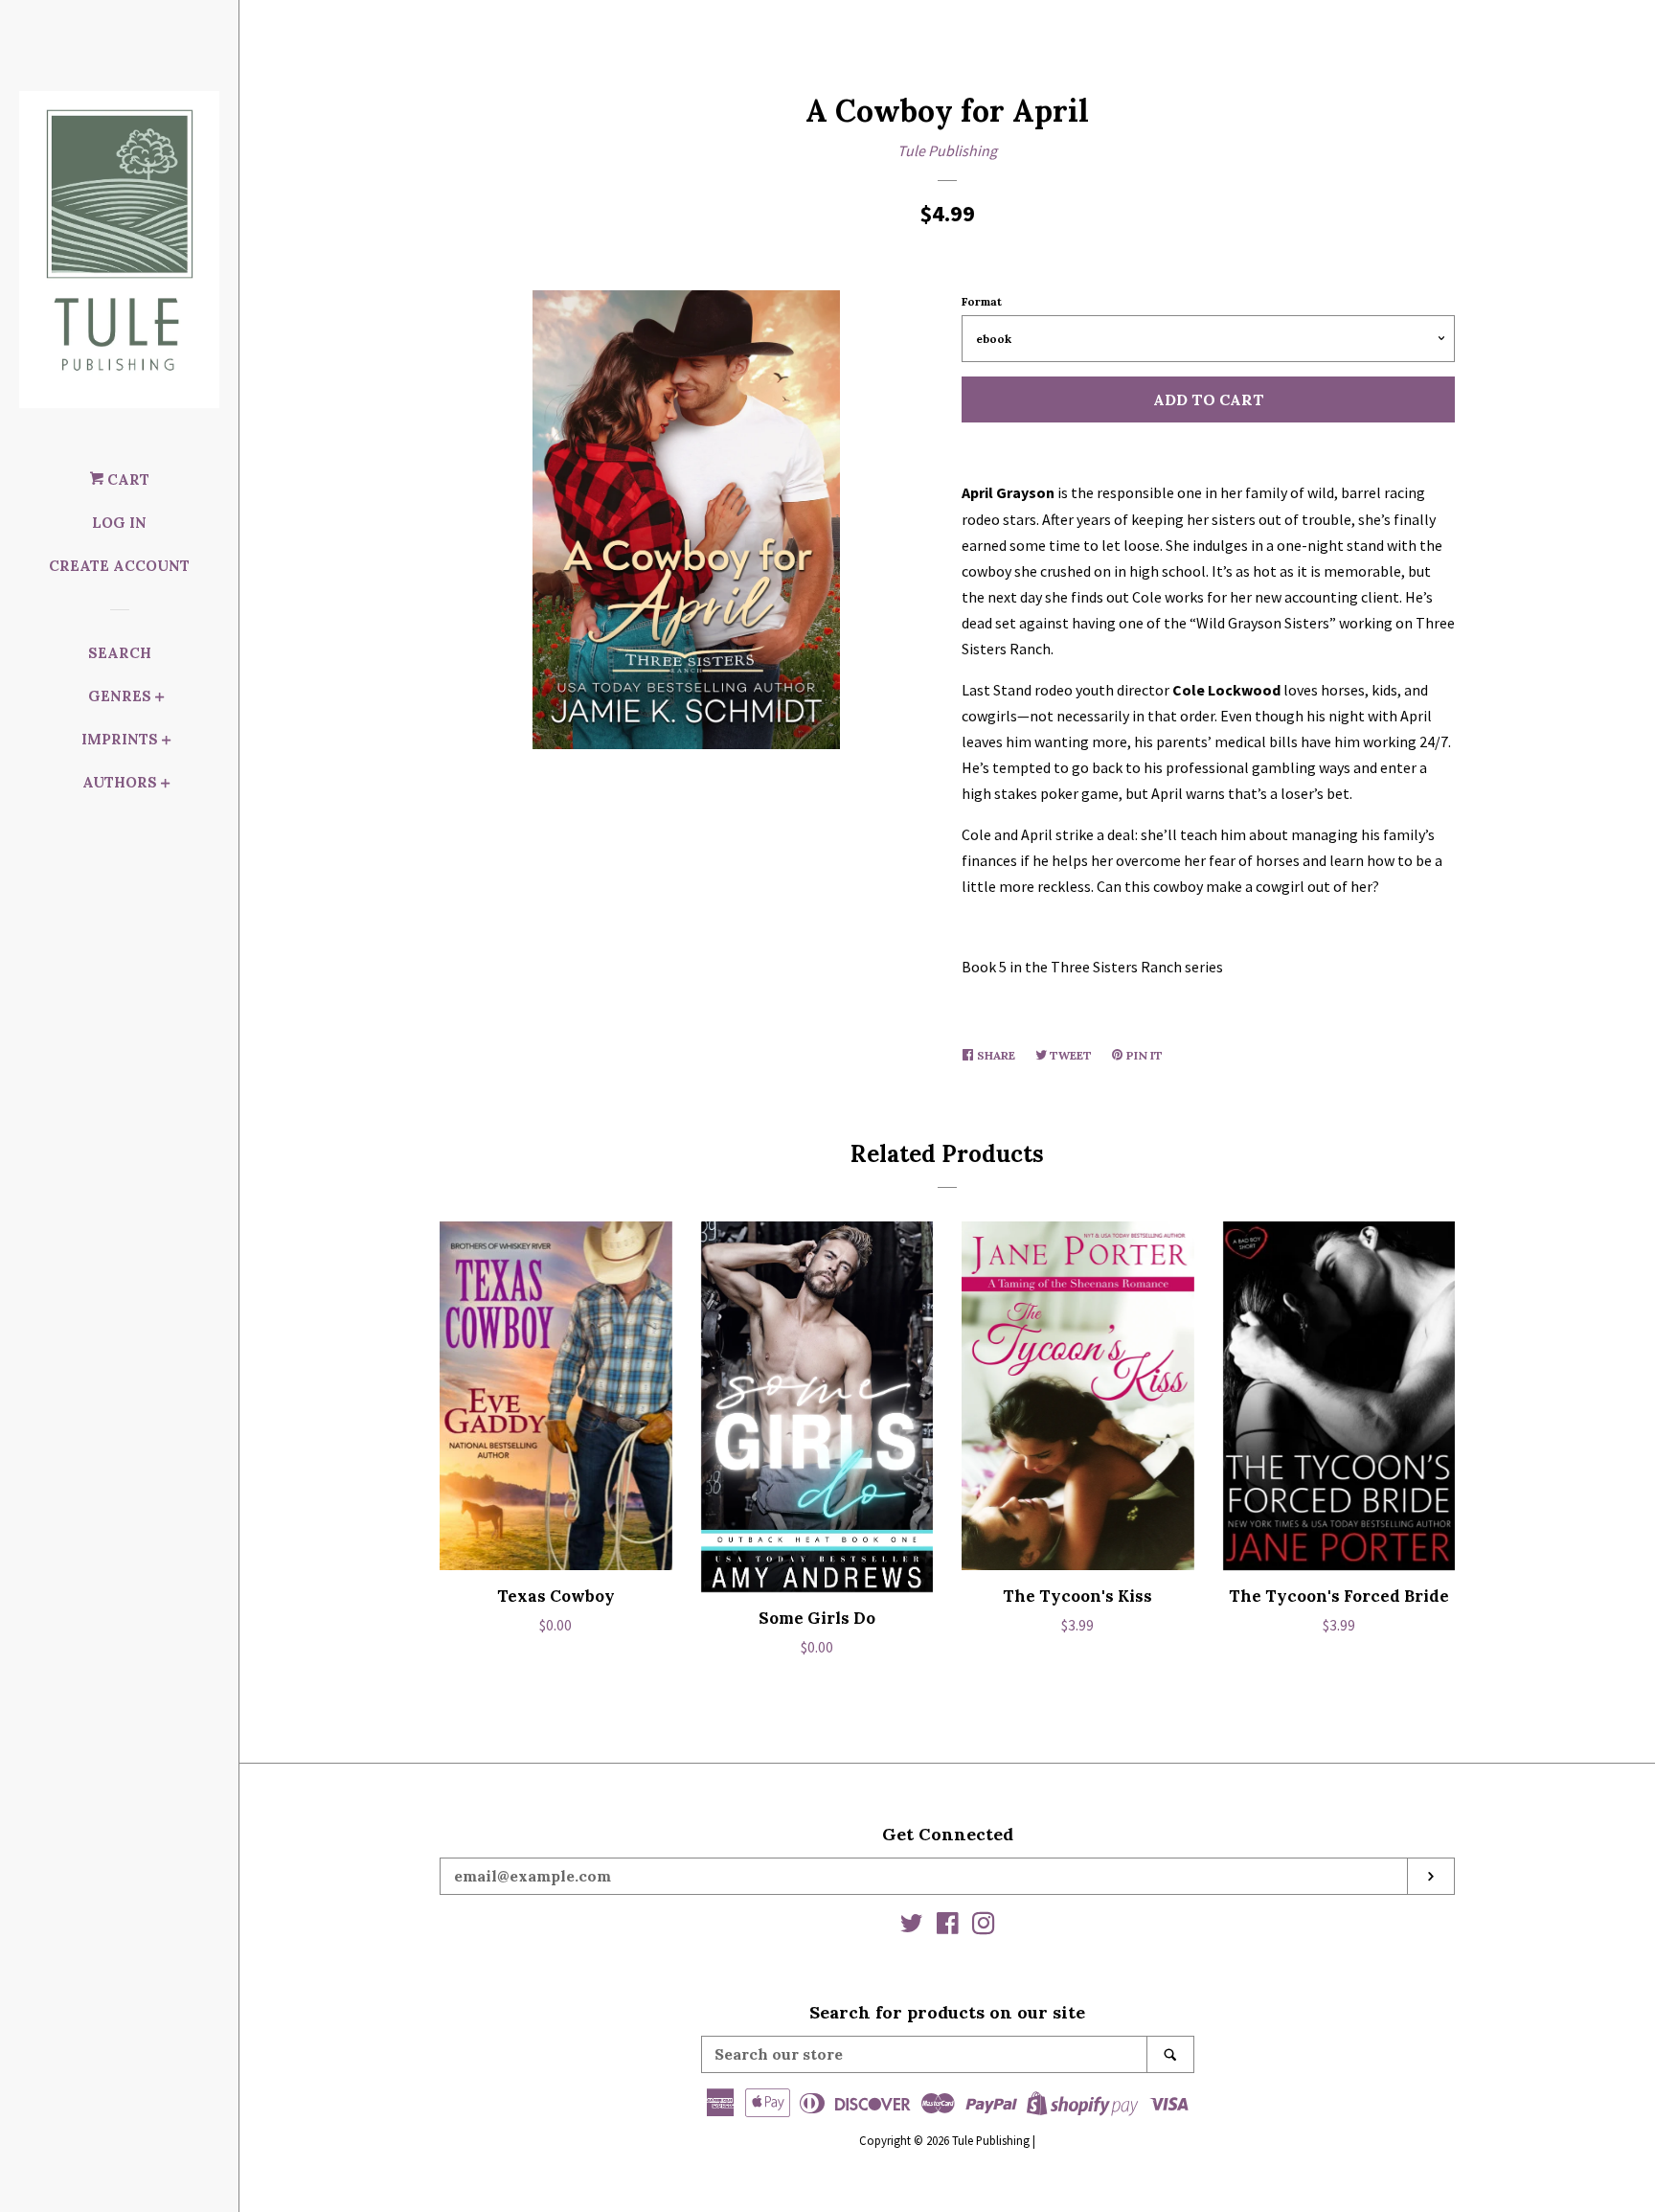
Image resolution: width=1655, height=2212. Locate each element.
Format (982, 301)
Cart (126, 479)
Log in (119, 523)
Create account (119, 566)
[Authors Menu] (166, 785)
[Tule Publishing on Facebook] (948, 1927)
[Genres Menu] (160, 699)
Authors (120, 782)
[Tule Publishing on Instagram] (984, 1927)
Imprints (120, 739)
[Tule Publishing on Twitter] (912, 1927)
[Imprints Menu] (167, 742)
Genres (120, 696)
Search (120, 653)
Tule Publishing (947, 150)
